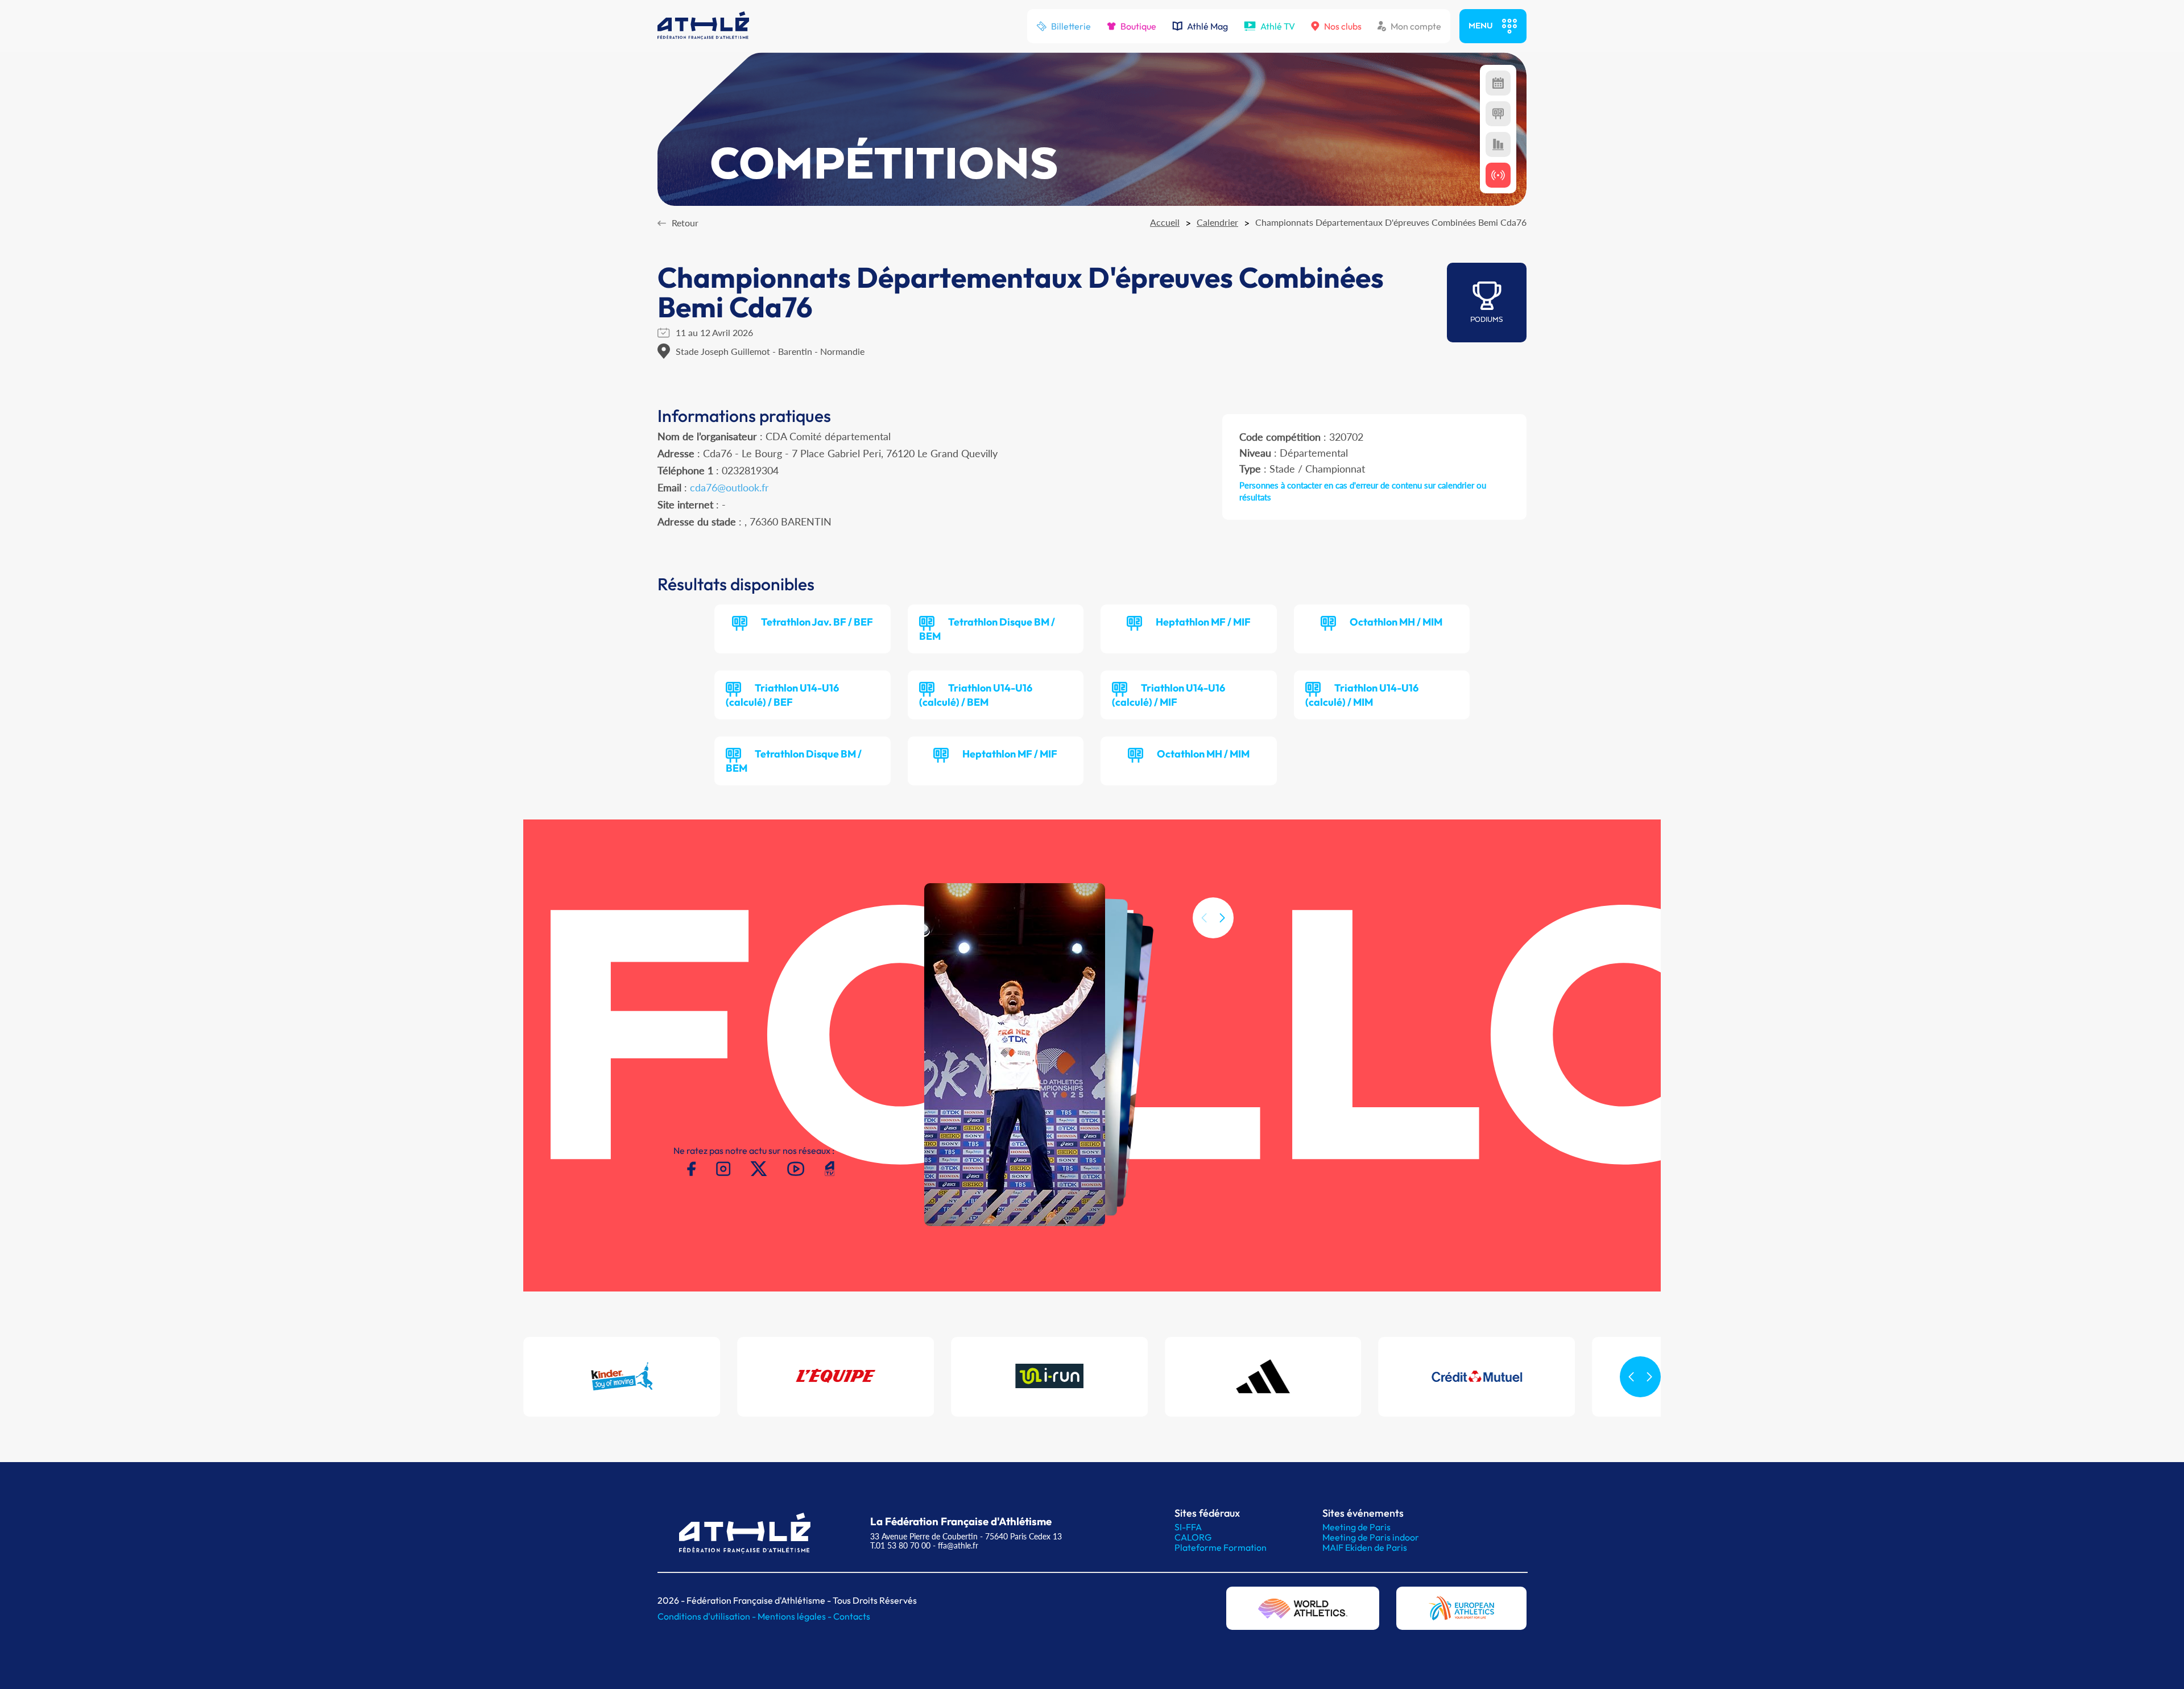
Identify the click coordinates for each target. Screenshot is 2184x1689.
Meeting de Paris (1356, 1527)
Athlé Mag (1207, 26)
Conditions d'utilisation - (708, 1616)
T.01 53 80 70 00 (900, 1545)
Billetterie (1071, 26)
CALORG (1193, 1537)
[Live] (1498, 175)
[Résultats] (1498, 114)
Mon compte (1416, 26)
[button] (1222, 918)
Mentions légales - (795, 1616)
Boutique (1138, 26)
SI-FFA (1188, 1527)
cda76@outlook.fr (729, 487)
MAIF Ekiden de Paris (1365, 1547)
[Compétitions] (1498, 83)
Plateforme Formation (1221, 1547)
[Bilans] (1498, 144)
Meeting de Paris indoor (1371, 1537)
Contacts (852, 1616)
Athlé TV (1278, 26)
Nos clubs (1343, 26)
